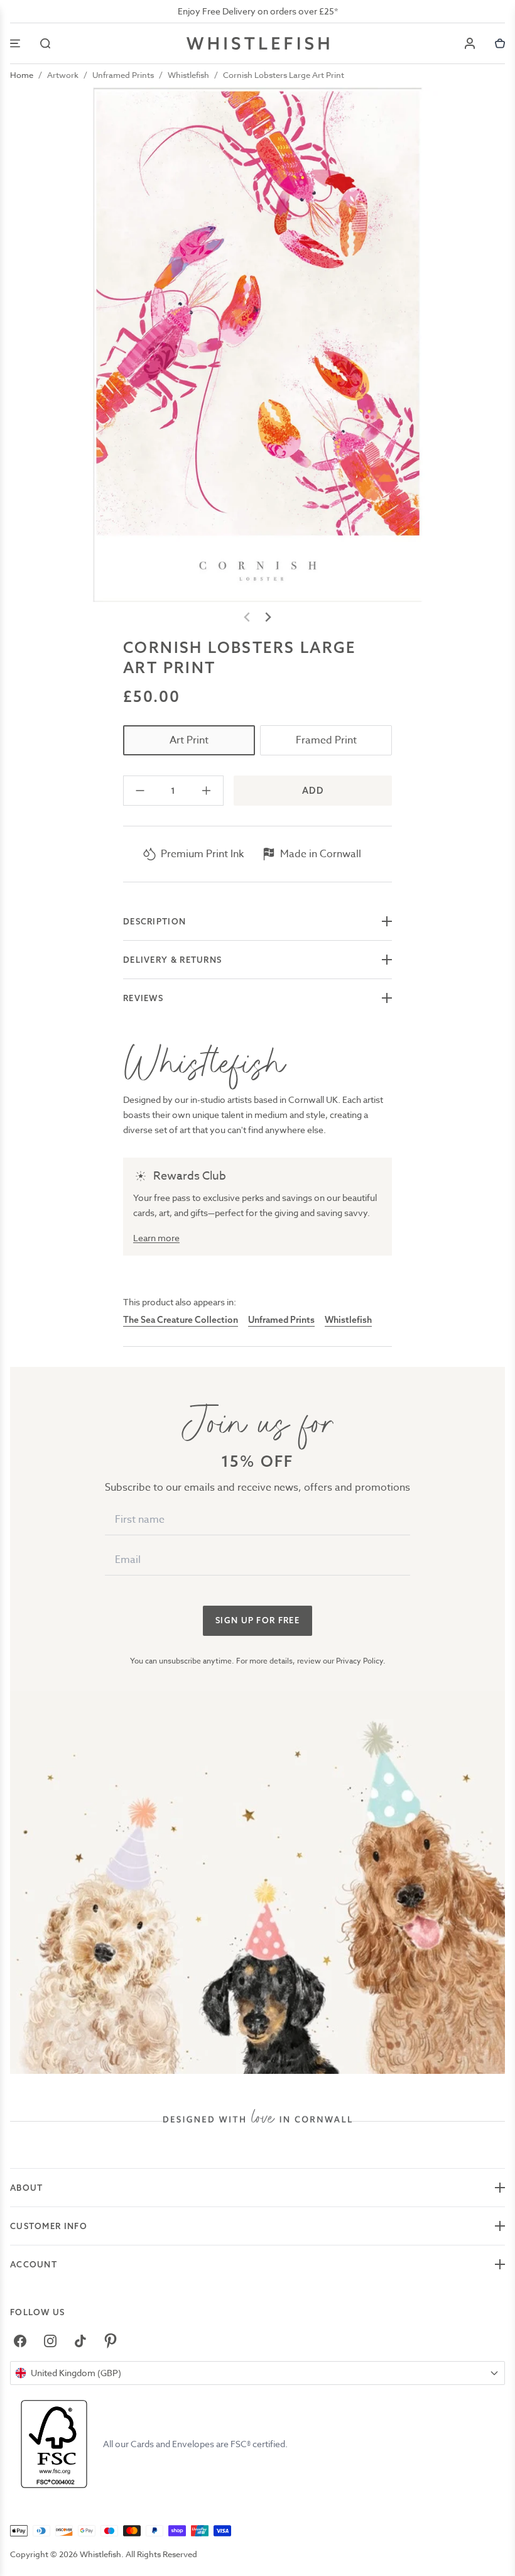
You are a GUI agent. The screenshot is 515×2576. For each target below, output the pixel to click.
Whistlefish (188, 75)
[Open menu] (15, 43)
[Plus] (206, 791)
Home (22, 75)
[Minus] (140, 791)
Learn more (156, 1238)
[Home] (258, 43)
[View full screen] (257, 344)
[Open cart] (500, 43)
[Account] (470, 43)
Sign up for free (257, 1620)
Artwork (63, 75)
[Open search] (45, 43)
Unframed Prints (123, 75)
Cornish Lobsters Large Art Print (284, 75)
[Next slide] (268, 617)
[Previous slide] (247, 617)
